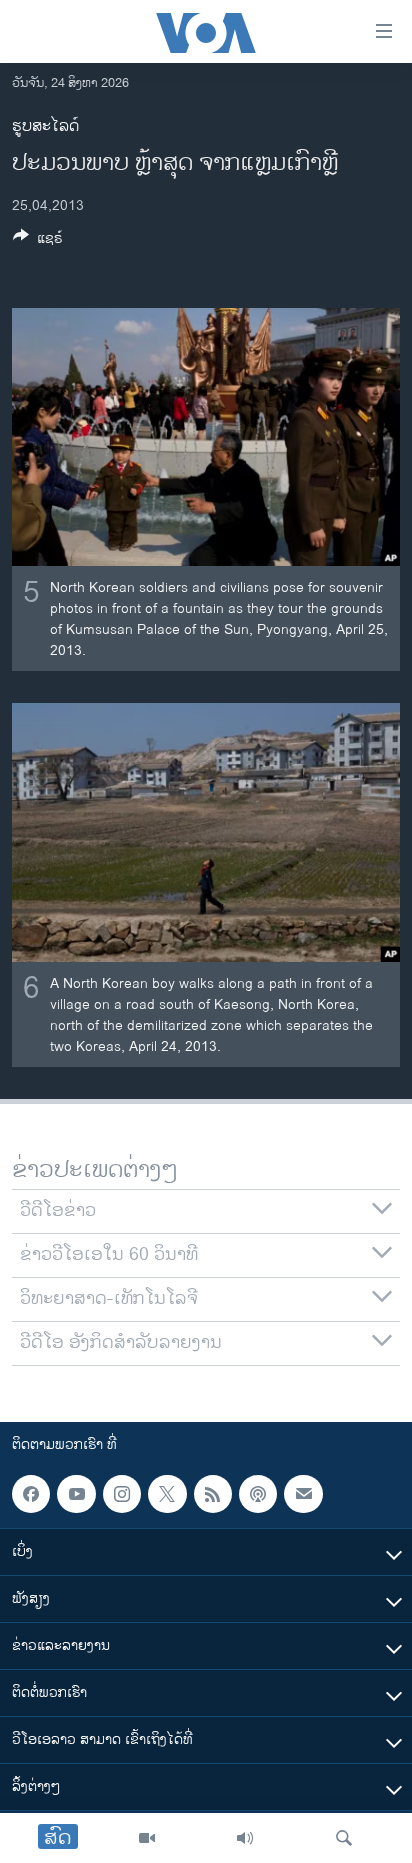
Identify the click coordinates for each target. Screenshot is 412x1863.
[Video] (147, 1838)
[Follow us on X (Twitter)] (167, 1494)
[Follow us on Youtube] (76, 1494)
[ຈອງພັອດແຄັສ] (303, 1494)
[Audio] (245, 1838)
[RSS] (213, 1494)
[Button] (38, 241)
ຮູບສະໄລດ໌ (45, 126)
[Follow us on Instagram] (122, 1494)
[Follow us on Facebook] (31, 1494)
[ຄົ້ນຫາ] (344, 1838)
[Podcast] (258, 1494)
